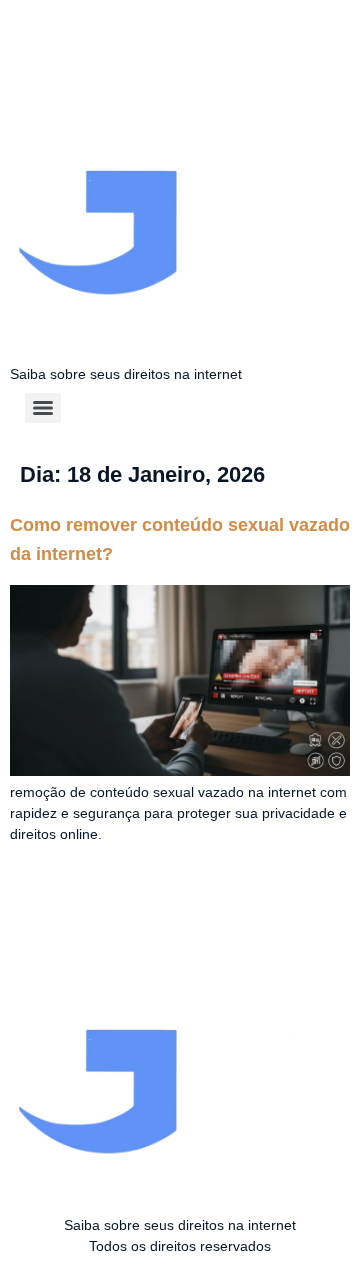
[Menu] (43, 408)
